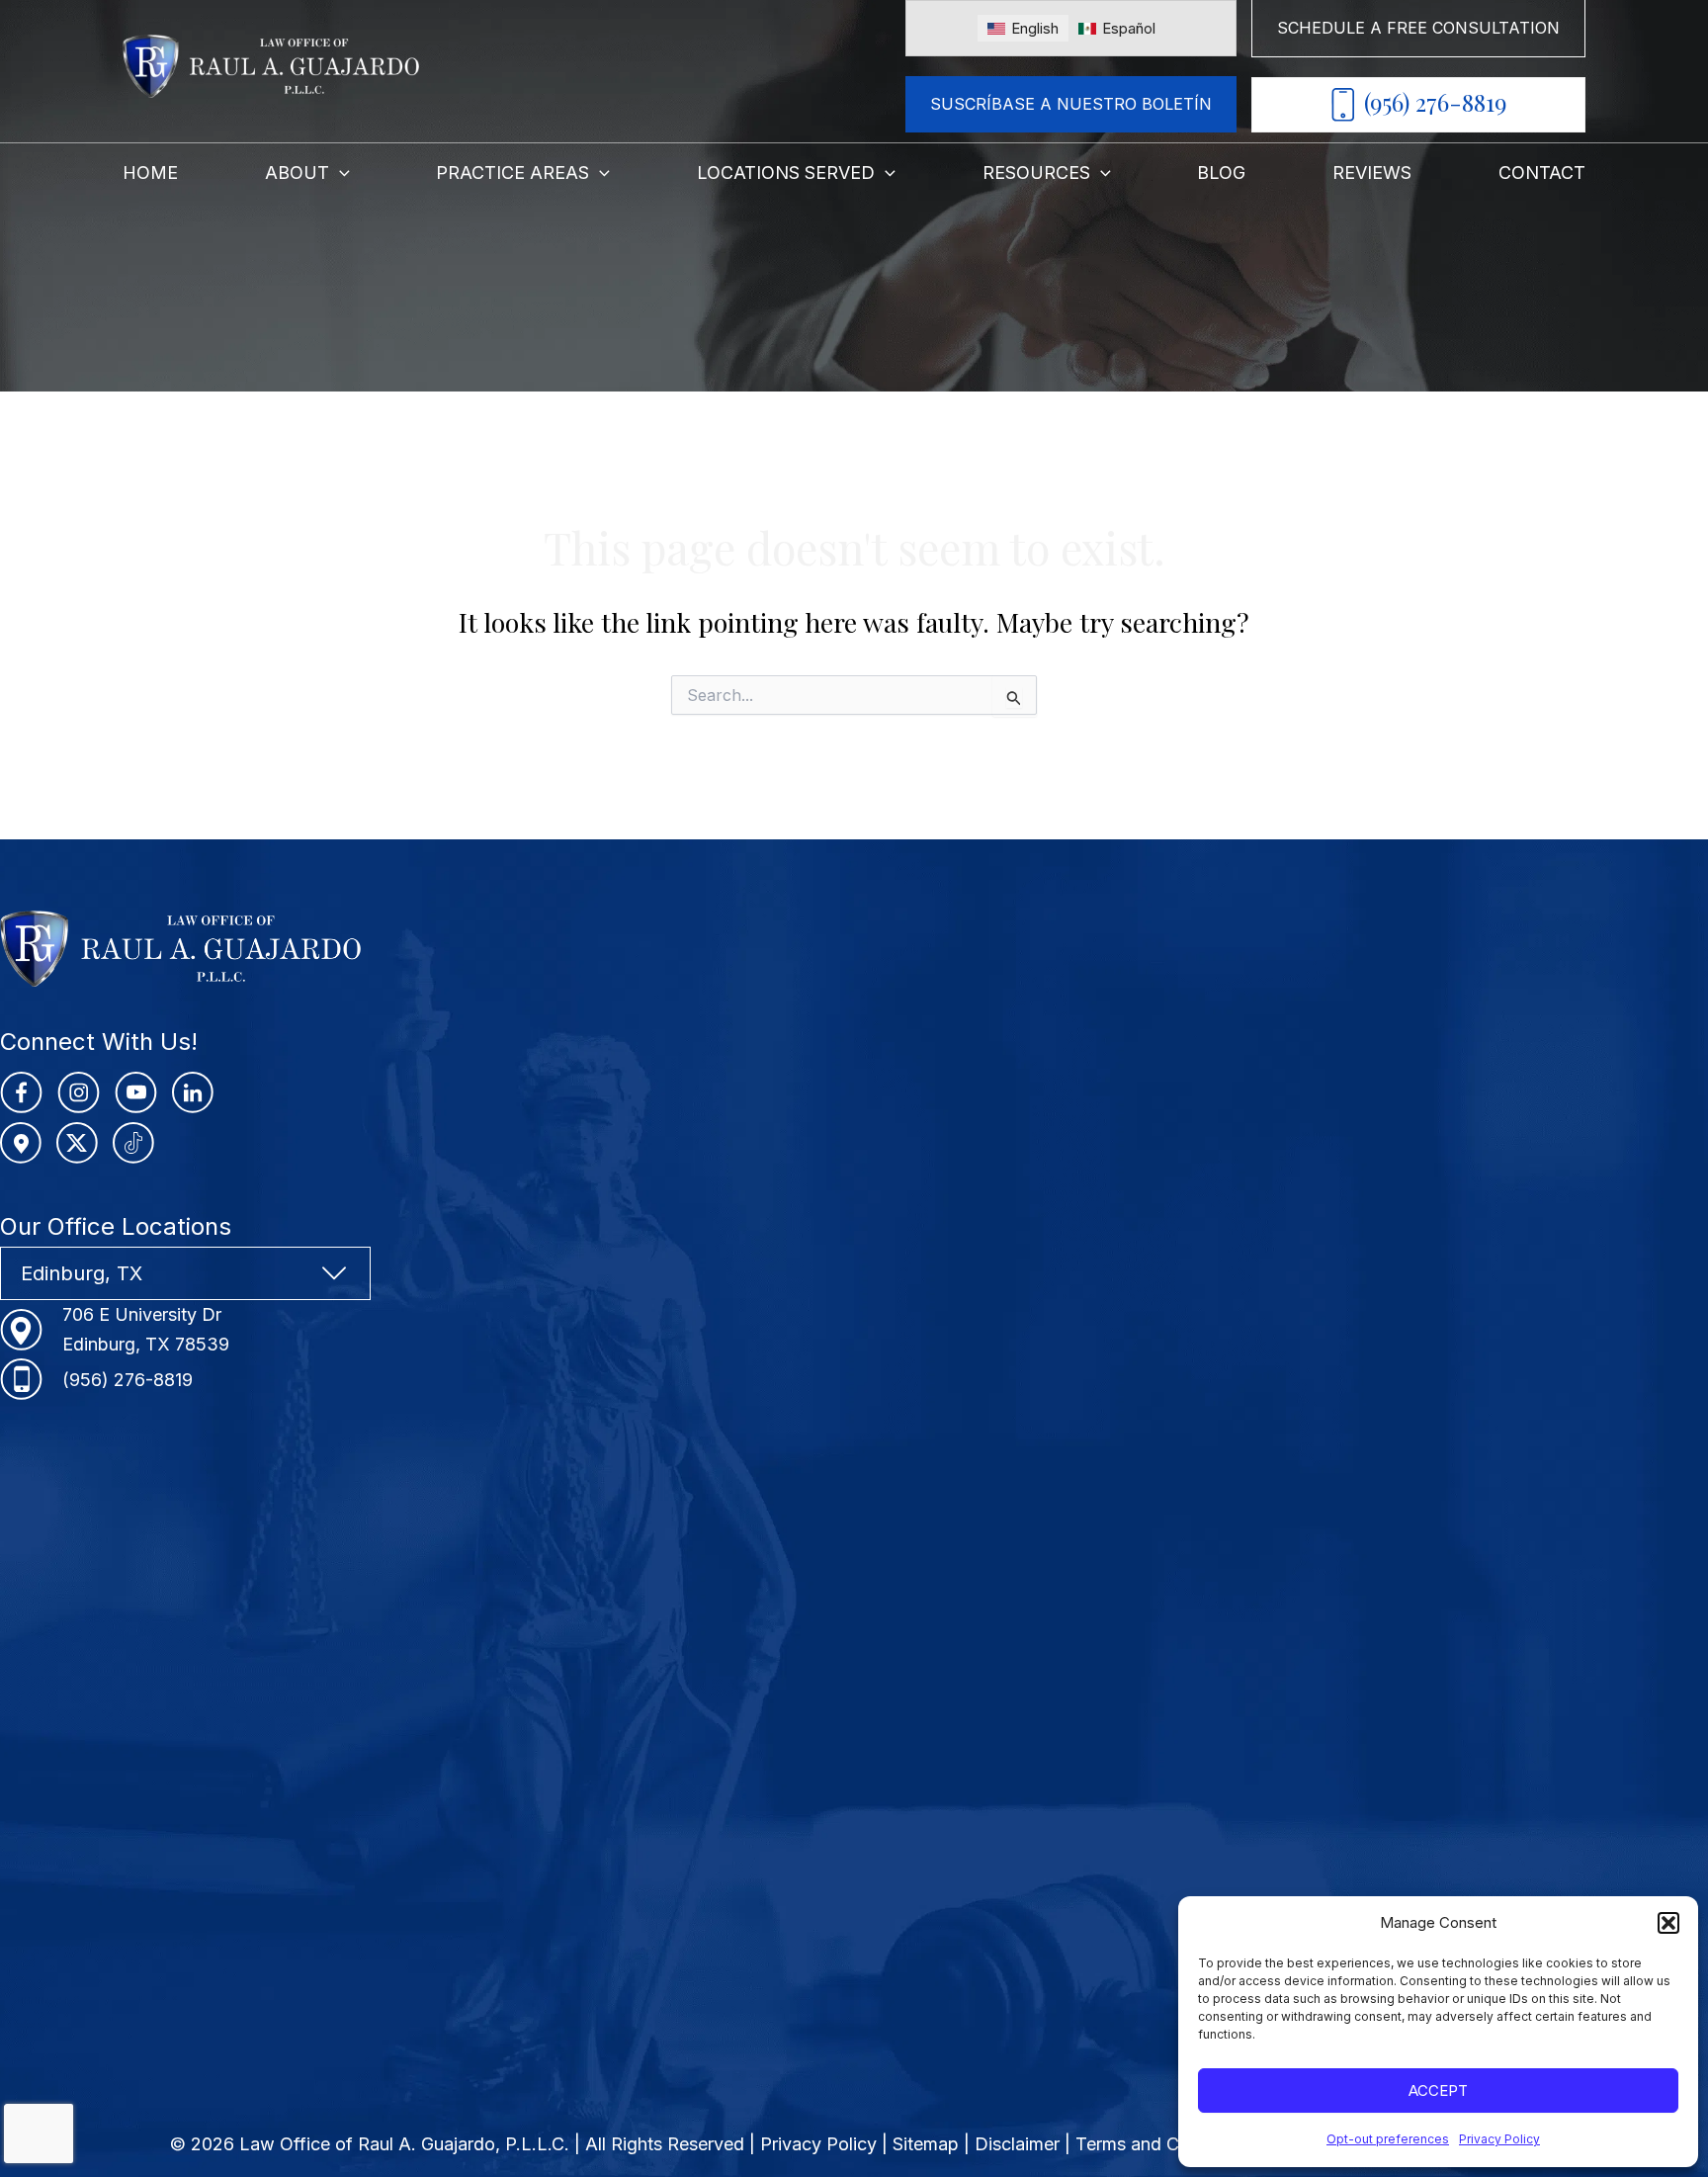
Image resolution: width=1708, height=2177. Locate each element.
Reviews (1372, 173)
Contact (1542, 173)
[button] (1668, 1923)
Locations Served (786, 173)
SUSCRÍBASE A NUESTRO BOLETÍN (1071, 104)
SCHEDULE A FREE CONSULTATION (1418, 28)
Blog (1221, 173)
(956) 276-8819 (1435, 102)
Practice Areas (512, 173)
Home (150, 173)
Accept (1438, 2090)
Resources (1036, 173)
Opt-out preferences (1388, 2139)
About (297, 173)
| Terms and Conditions (1159, 2144)
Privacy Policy (1499, 2139)
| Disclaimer (1014, 2144)
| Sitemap (923, 2144)
